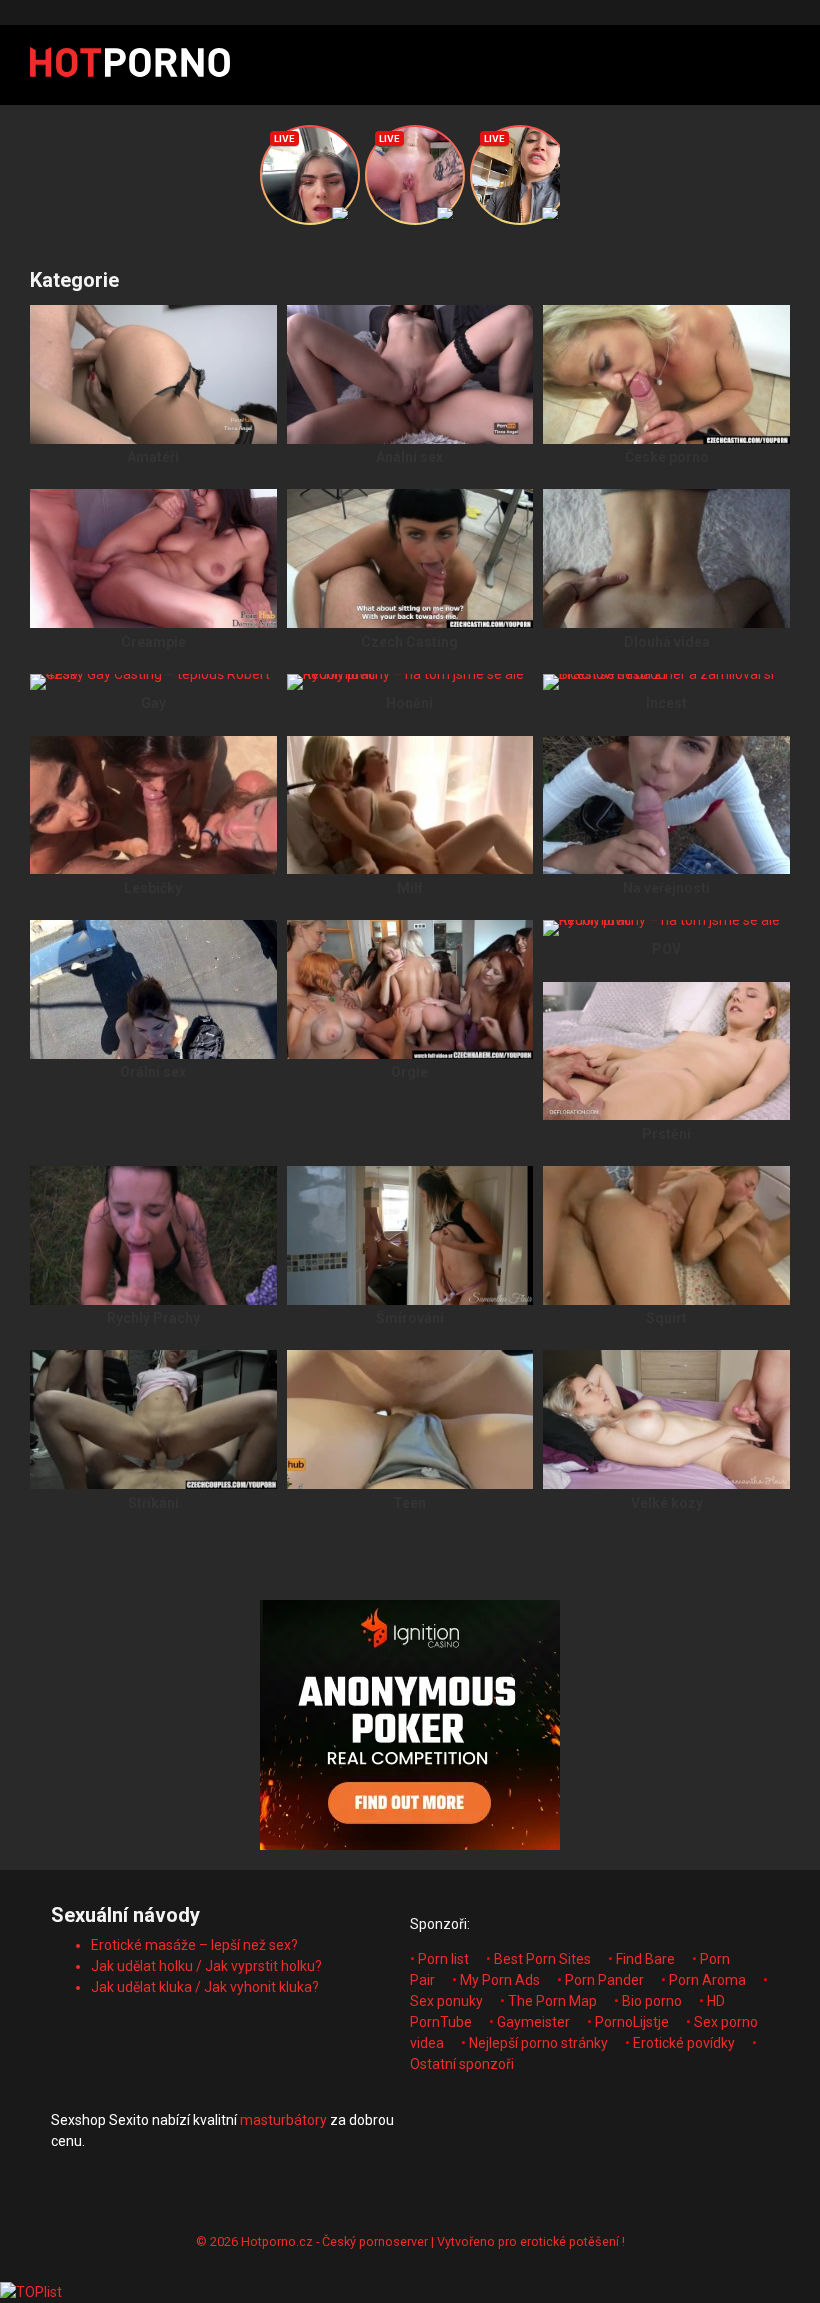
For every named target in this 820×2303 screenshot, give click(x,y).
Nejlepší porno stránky (538, 2043)
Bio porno (652, 2001)
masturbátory (283, 2120)
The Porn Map (552, 2001)
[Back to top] (753, 2242)
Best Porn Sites (542, 1959)
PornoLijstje (632, 2022)
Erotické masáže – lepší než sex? (194, 1945)
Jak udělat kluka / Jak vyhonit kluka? (205, 1987)
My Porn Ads (500, 1980)
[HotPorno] (130, 65)
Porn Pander (604, 1980)
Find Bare (645, 1959)
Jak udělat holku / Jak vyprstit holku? (206, 1966)
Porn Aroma (707, 1980)
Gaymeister (533, 2022)
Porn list (443, 1959)
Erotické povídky (684, 2043)
